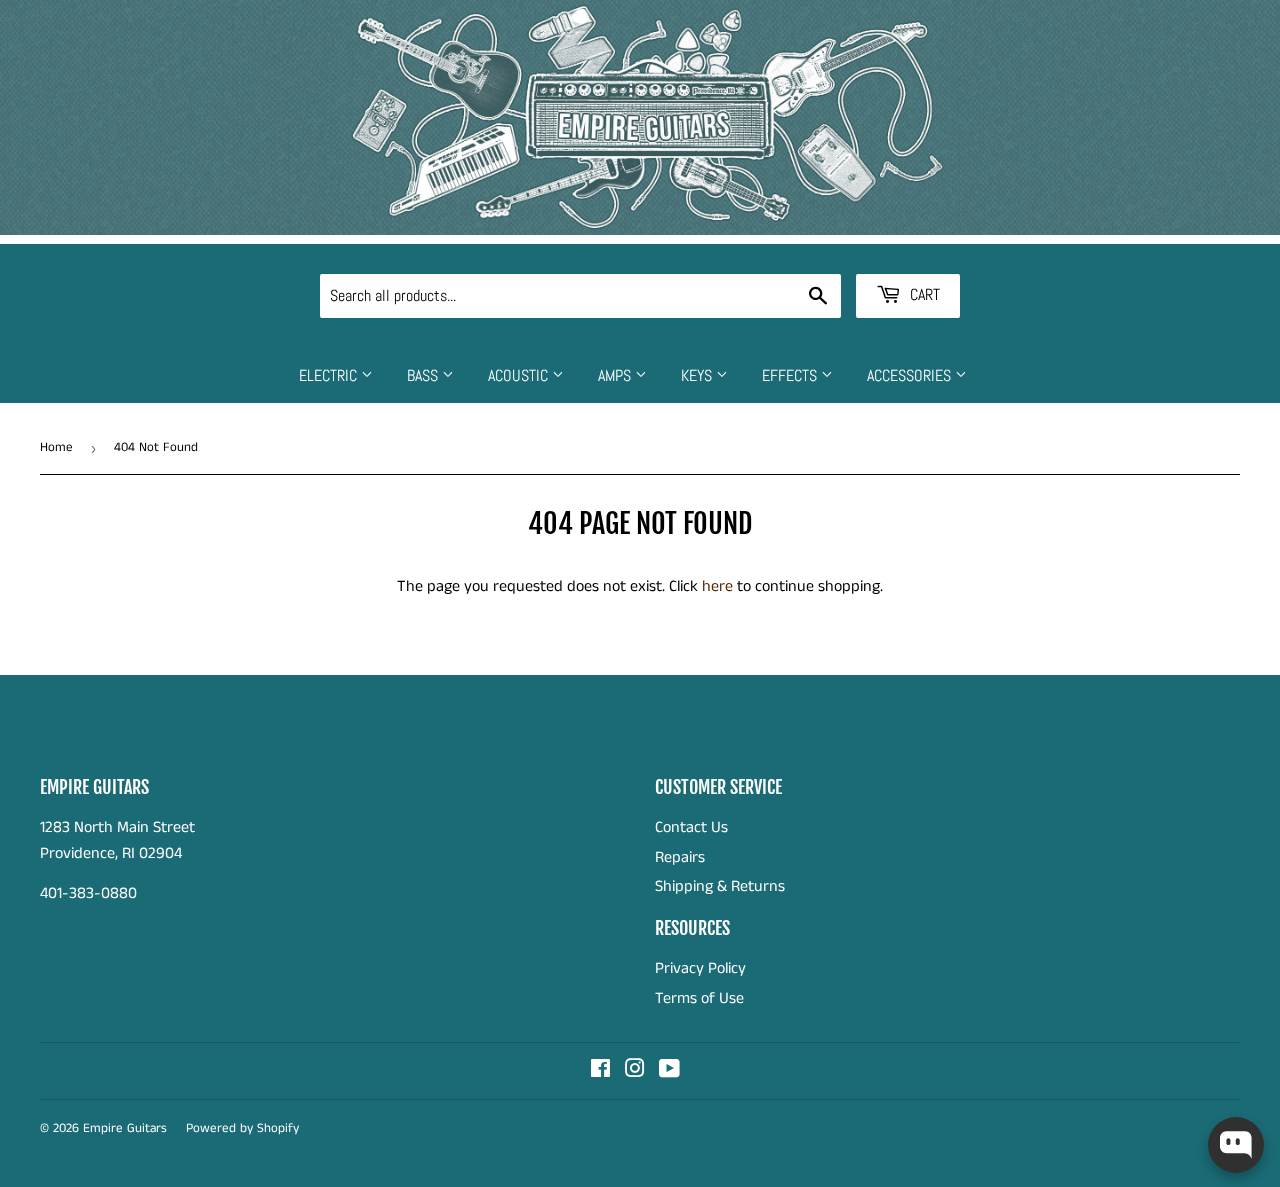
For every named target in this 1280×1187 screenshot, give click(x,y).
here (717, 586)
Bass (424, 375)
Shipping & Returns (720, 886)
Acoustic (520, 375)
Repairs (680, 857)
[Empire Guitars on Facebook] (600, 1071)
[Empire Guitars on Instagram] (635, 1071)
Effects (791, 375)
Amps (616, 375)
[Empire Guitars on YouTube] (669, 1071)
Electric (330, 375)
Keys (698, 375)
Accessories (911, 375)
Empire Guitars (125, 1128)
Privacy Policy (700, 968)
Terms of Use (699, 998)
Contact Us (691, 827)
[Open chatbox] (1236, 1145)
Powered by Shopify (242, 1128)
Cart (923, 294)
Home (56, 447)
